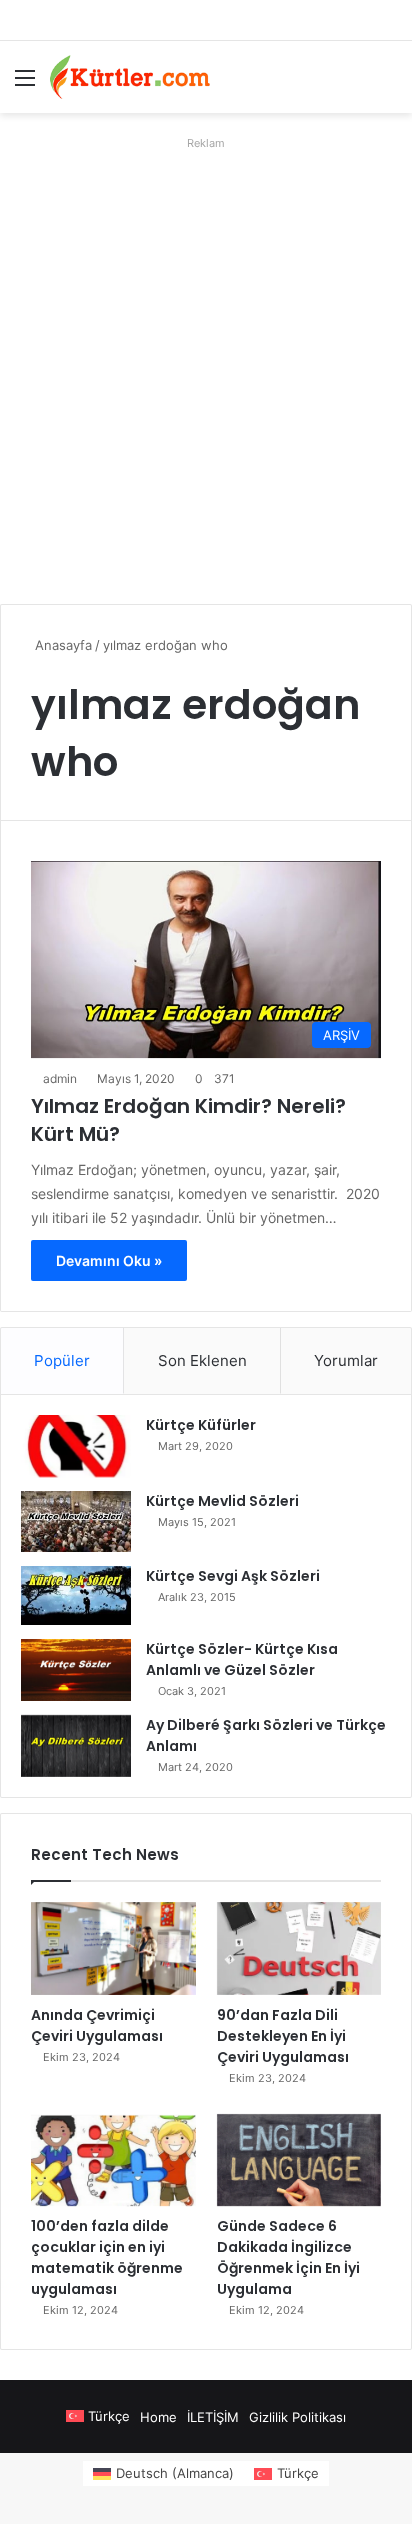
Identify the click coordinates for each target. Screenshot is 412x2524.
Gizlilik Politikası (297, 2417)
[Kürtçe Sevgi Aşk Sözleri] (76, 1595)
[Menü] (25, 84)
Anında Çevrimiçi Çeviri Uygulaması (97, 2025)
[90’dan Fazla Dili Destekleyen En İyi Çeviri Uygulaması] (299, 1948)
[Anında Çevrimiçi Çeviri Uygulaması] (113, 1948)
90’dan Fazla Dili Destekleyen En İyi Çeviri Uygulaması (283, 2036)
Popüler (62, 1360)
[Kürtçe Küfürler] (76, 1446)
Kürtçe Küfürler (201, 1425)
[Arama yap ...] (387, 84)
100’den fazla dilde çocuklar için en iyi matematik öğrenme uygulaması (107, 2257)
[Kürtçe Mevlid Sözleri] (76, 1521)
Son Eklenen (202, 1360)
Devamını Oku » (109, 1260)
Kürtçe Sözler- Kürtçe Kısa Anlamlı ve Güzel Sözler (242, 1659)
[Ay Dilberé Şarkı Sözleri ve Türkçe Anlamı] (76, 1746)
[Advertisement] (206, 363)
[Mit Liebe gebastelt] (130, 77)
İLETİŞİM (213, 2417)
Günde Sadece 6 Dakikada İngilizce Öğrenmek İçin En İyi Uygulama (288, 2257)
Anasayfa (61, 645)
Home (158, 2417)
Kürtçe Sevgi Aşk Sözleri (233, 1576)
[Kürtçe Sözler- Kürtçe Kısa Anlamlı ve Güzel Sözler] (76, 1670)
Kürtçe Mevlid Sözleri (222, 1501)
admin (60, 1078)
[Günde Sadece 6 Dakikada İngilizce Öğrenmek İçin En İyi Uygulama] (299, 2160)
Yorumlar (346, 1360)
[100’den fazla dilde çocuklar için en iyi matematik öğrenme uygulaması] (113, 2160)
